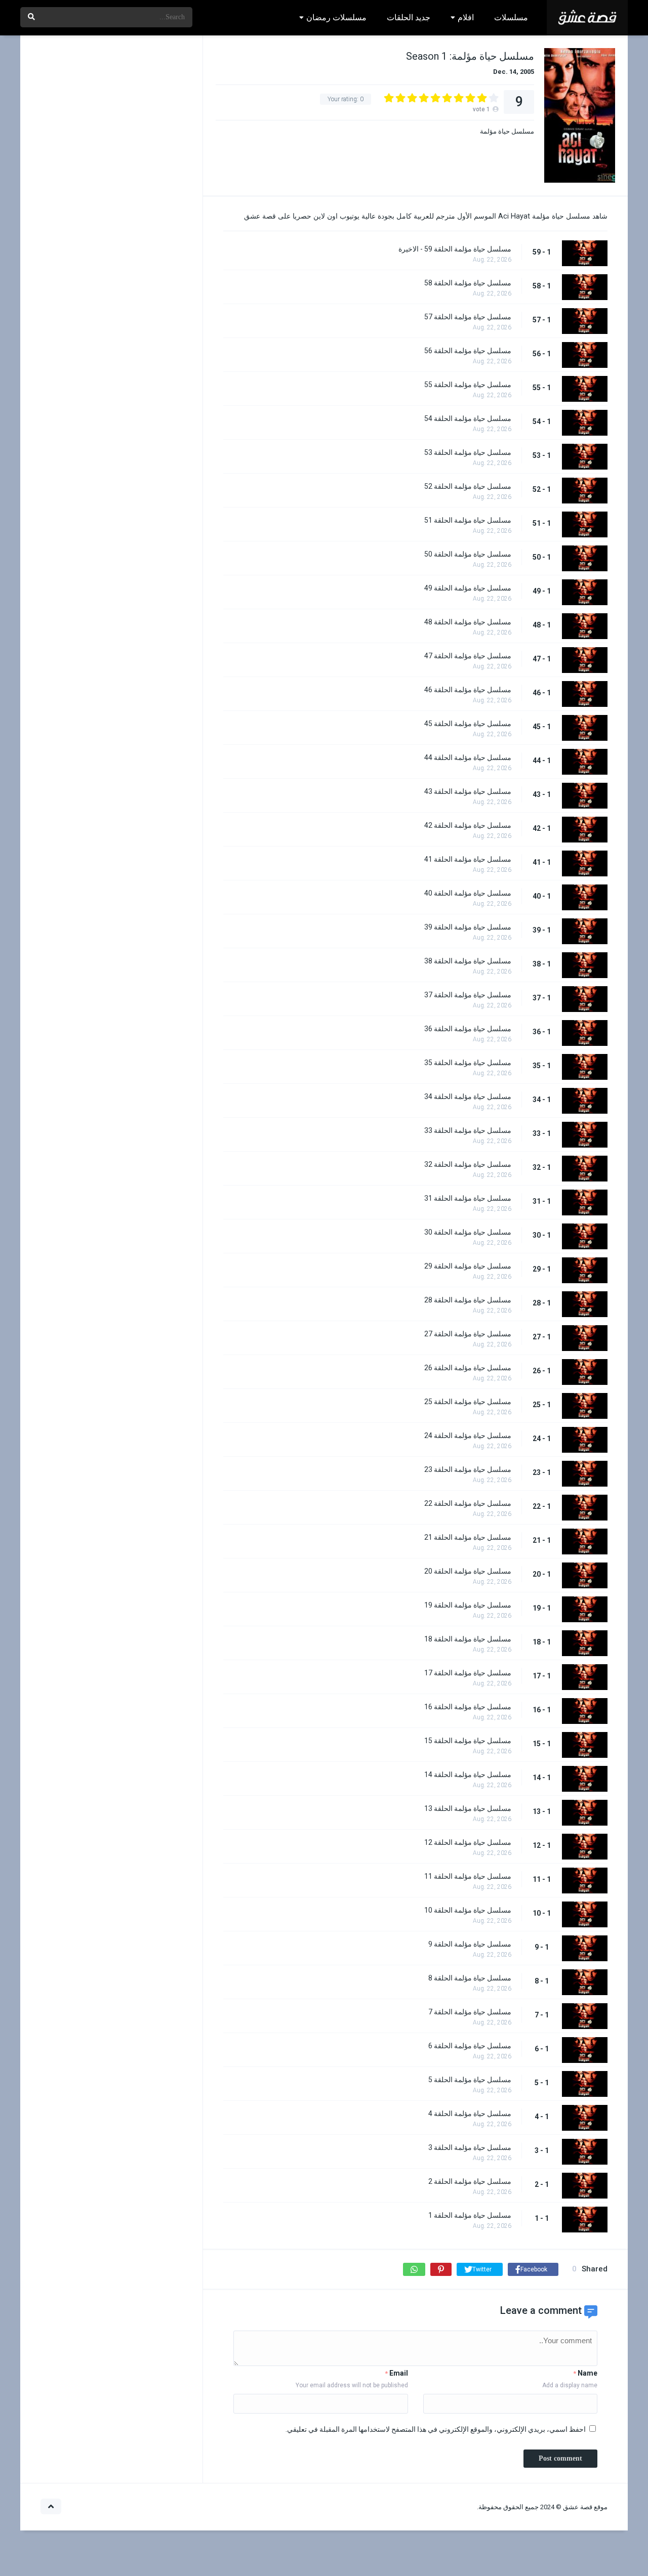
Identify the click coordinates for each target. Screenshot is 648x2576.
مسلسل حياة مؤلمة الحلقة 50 (468, 554)
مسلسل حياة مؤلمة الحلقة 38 (468, 961)
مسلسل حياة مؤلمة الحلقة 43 (468, 791)
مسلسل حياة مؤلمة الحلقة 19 (468, 1605)
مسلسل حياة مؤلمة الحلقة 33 (468, 1130)
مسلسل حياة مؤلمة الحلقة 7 (470, 2012)
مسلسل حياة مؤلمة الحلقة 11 (468, 1876)
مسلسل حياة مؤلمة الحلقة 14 (468, 1775)
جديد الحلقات (409, 17)
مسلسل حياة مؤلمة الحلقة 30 (468, 1232)
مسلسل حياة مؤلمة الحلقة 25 (468, 1402)
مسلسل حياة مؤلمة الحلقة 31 (468, 1198)
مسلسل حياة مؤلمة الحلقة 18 (468, 1639)
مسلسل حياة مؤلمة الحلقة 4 (470, 2114)
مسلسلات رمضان (336, 17)
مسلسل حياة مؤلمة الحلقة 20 (468, 1571)
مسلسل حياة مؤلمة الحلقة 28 (468, 1300)
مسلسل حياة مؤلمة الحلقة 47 (468, 656)
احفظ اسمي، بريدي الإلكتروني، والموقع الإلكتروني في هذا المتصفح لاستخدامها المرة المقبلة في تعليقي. (436, 2429)
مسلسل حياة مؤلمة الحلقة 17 (468, 1673)
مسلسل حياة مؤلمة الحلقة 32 (468, 1164)
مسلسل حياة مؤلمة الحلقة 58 (468, 283)
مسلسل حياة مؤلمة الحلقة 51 (468, 520)
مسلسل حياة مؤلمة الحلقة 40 (468, 893)
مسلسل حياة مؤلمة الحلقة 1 (470, 2215)
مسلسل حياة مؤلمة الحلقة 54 (468, 418)
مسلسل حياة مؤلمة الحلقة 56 (468, 351)
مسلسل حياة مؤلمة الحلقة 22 (468, 1503)
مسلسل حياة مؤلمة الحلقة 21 (468, 1537)
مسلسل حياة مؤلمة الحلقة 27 (468, 1334)
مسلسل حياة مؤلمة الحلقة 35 (468, 1063)
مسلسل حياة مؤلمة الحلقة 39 (468, 927)
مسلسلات (511, 17)
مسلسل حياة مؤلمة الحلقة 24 (468, 1435)
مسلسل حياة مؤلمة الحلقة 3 (470, 2147)
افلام (466, 17)
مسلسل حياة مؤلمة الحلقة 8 (470, 1978)
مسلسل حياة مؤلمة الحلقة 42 (468, 825)
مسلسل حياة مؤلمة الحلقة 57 (468, 317)
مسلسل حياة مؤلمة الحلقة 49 (468, 588)
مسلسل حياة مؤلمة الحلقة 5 (470, 2080)
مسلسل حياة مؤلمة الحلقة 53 (468, 452)
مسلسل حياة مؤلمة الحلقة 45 (468, 724)
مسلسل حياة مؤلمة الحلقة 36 (468, 1029)
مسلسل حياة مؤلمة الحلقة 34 (468, 1096)
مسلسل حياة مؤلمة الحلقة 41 (468, 859)
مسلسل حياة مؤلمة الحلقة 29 (468, 1266)
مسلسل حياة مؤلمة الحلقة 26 (468, 1368)
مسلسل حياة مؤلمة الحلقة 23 (468, 1469)
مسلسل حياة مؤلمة (507, 131)
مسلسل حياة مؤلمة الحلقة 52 (468, 486)
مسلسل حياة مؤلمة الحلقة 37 (468, 995)
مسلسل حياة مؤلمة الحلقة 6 (470, 2046)
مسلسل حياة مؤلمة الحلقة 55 (468, 385)
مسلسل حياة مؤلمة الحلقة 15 (468, 1741)
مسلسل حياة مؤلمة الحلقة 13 (468, 1808)
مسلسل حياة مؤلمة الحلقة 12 (468, 1842)
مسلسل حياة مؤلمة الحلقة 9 (470, 1944)
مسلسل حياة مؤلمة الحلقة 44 (468, 757)
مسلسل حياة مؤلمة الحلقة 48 (468, 622)
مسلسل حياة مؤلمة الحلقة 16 (468, 1707)
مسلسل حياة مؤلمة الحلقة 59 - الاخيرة (455, 249)
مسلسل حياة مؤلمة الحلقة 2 (470, 2181)
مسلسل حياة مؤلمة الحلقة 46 (468, 690)
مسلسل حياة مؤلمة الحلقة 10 (468, 1910)
